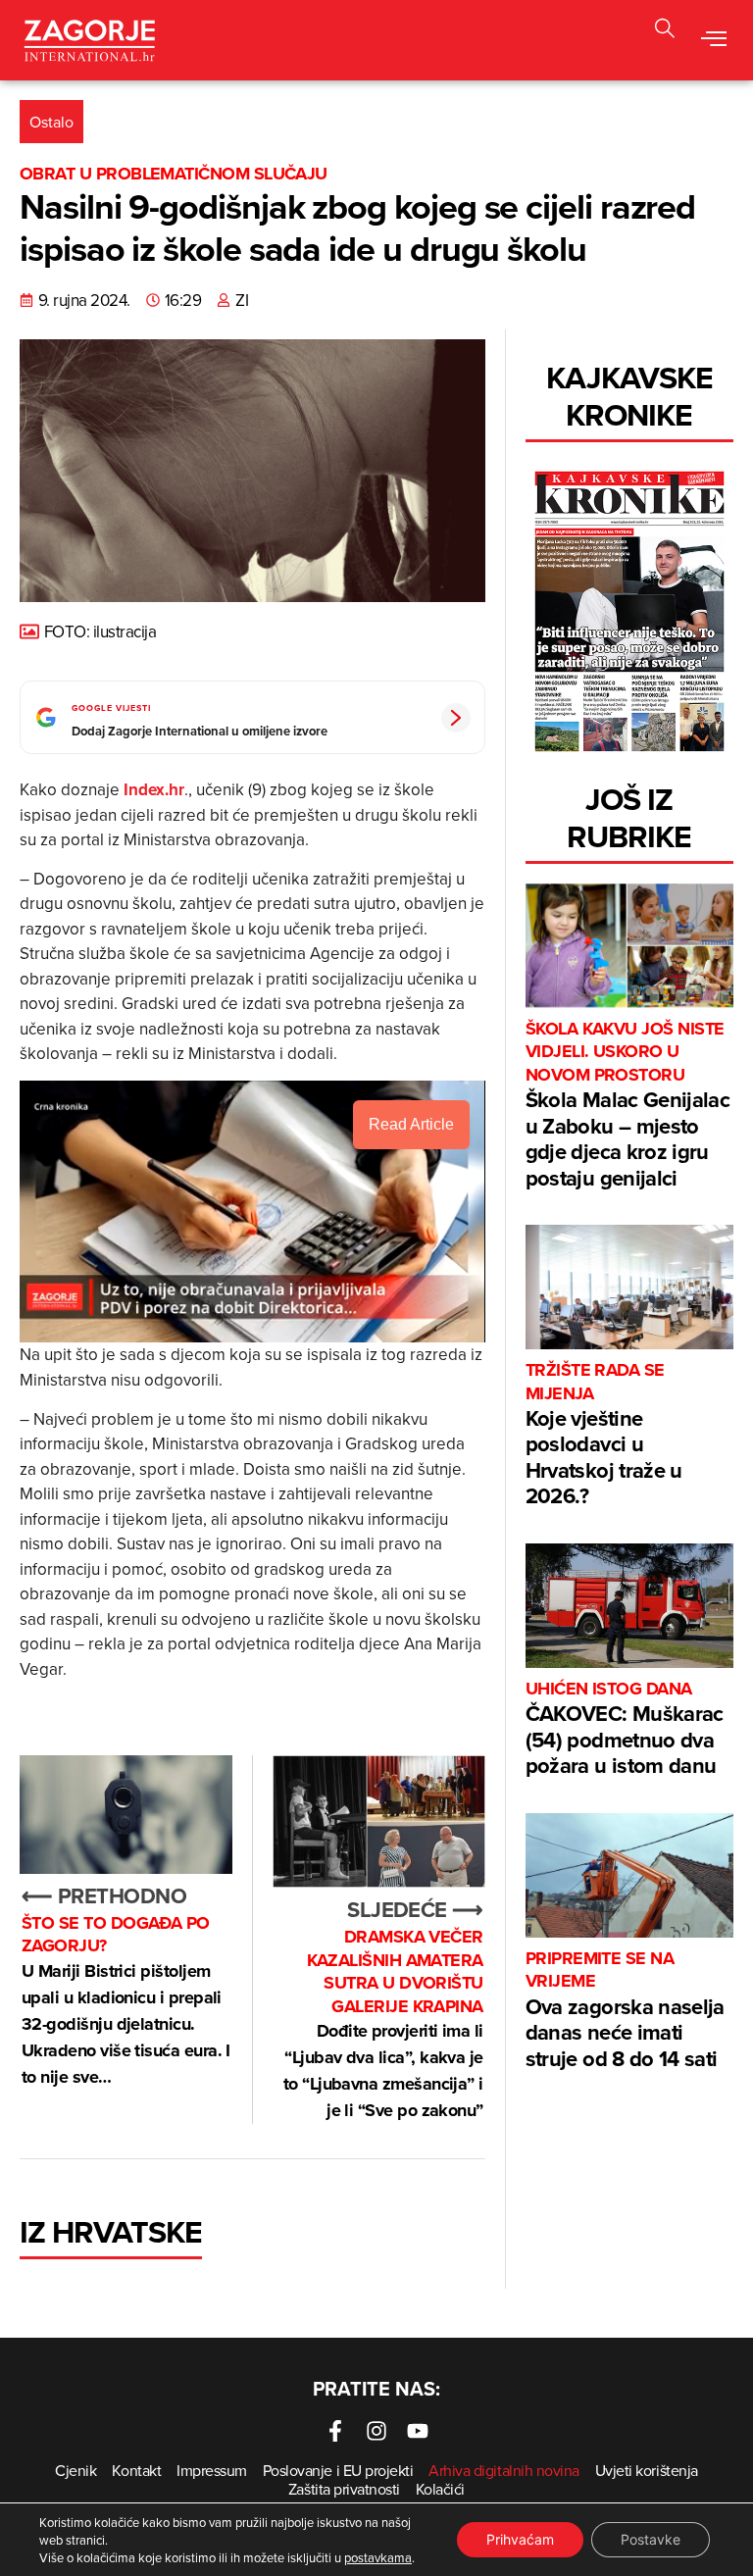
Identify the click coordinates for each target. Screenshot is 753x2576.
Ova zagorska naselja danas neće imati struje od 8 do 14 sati (625, 2011)
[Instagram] (376, 2431)
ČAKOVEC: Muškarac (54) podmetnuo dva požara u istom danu (625, 1729)
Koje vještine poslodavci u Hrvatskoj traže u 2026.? (604, 1435)
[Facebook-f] (335, 2431)
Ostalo (51, 122)
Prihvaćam (520, 2539)
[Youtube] (418, 2431)
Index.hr (154, 789)
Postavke (651, 2539)
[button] (714, 40)
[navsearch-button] (665, 31)
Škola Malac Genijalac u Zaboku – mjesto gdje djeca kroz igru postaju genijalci (627, 1105)
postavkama (378, 2557)
